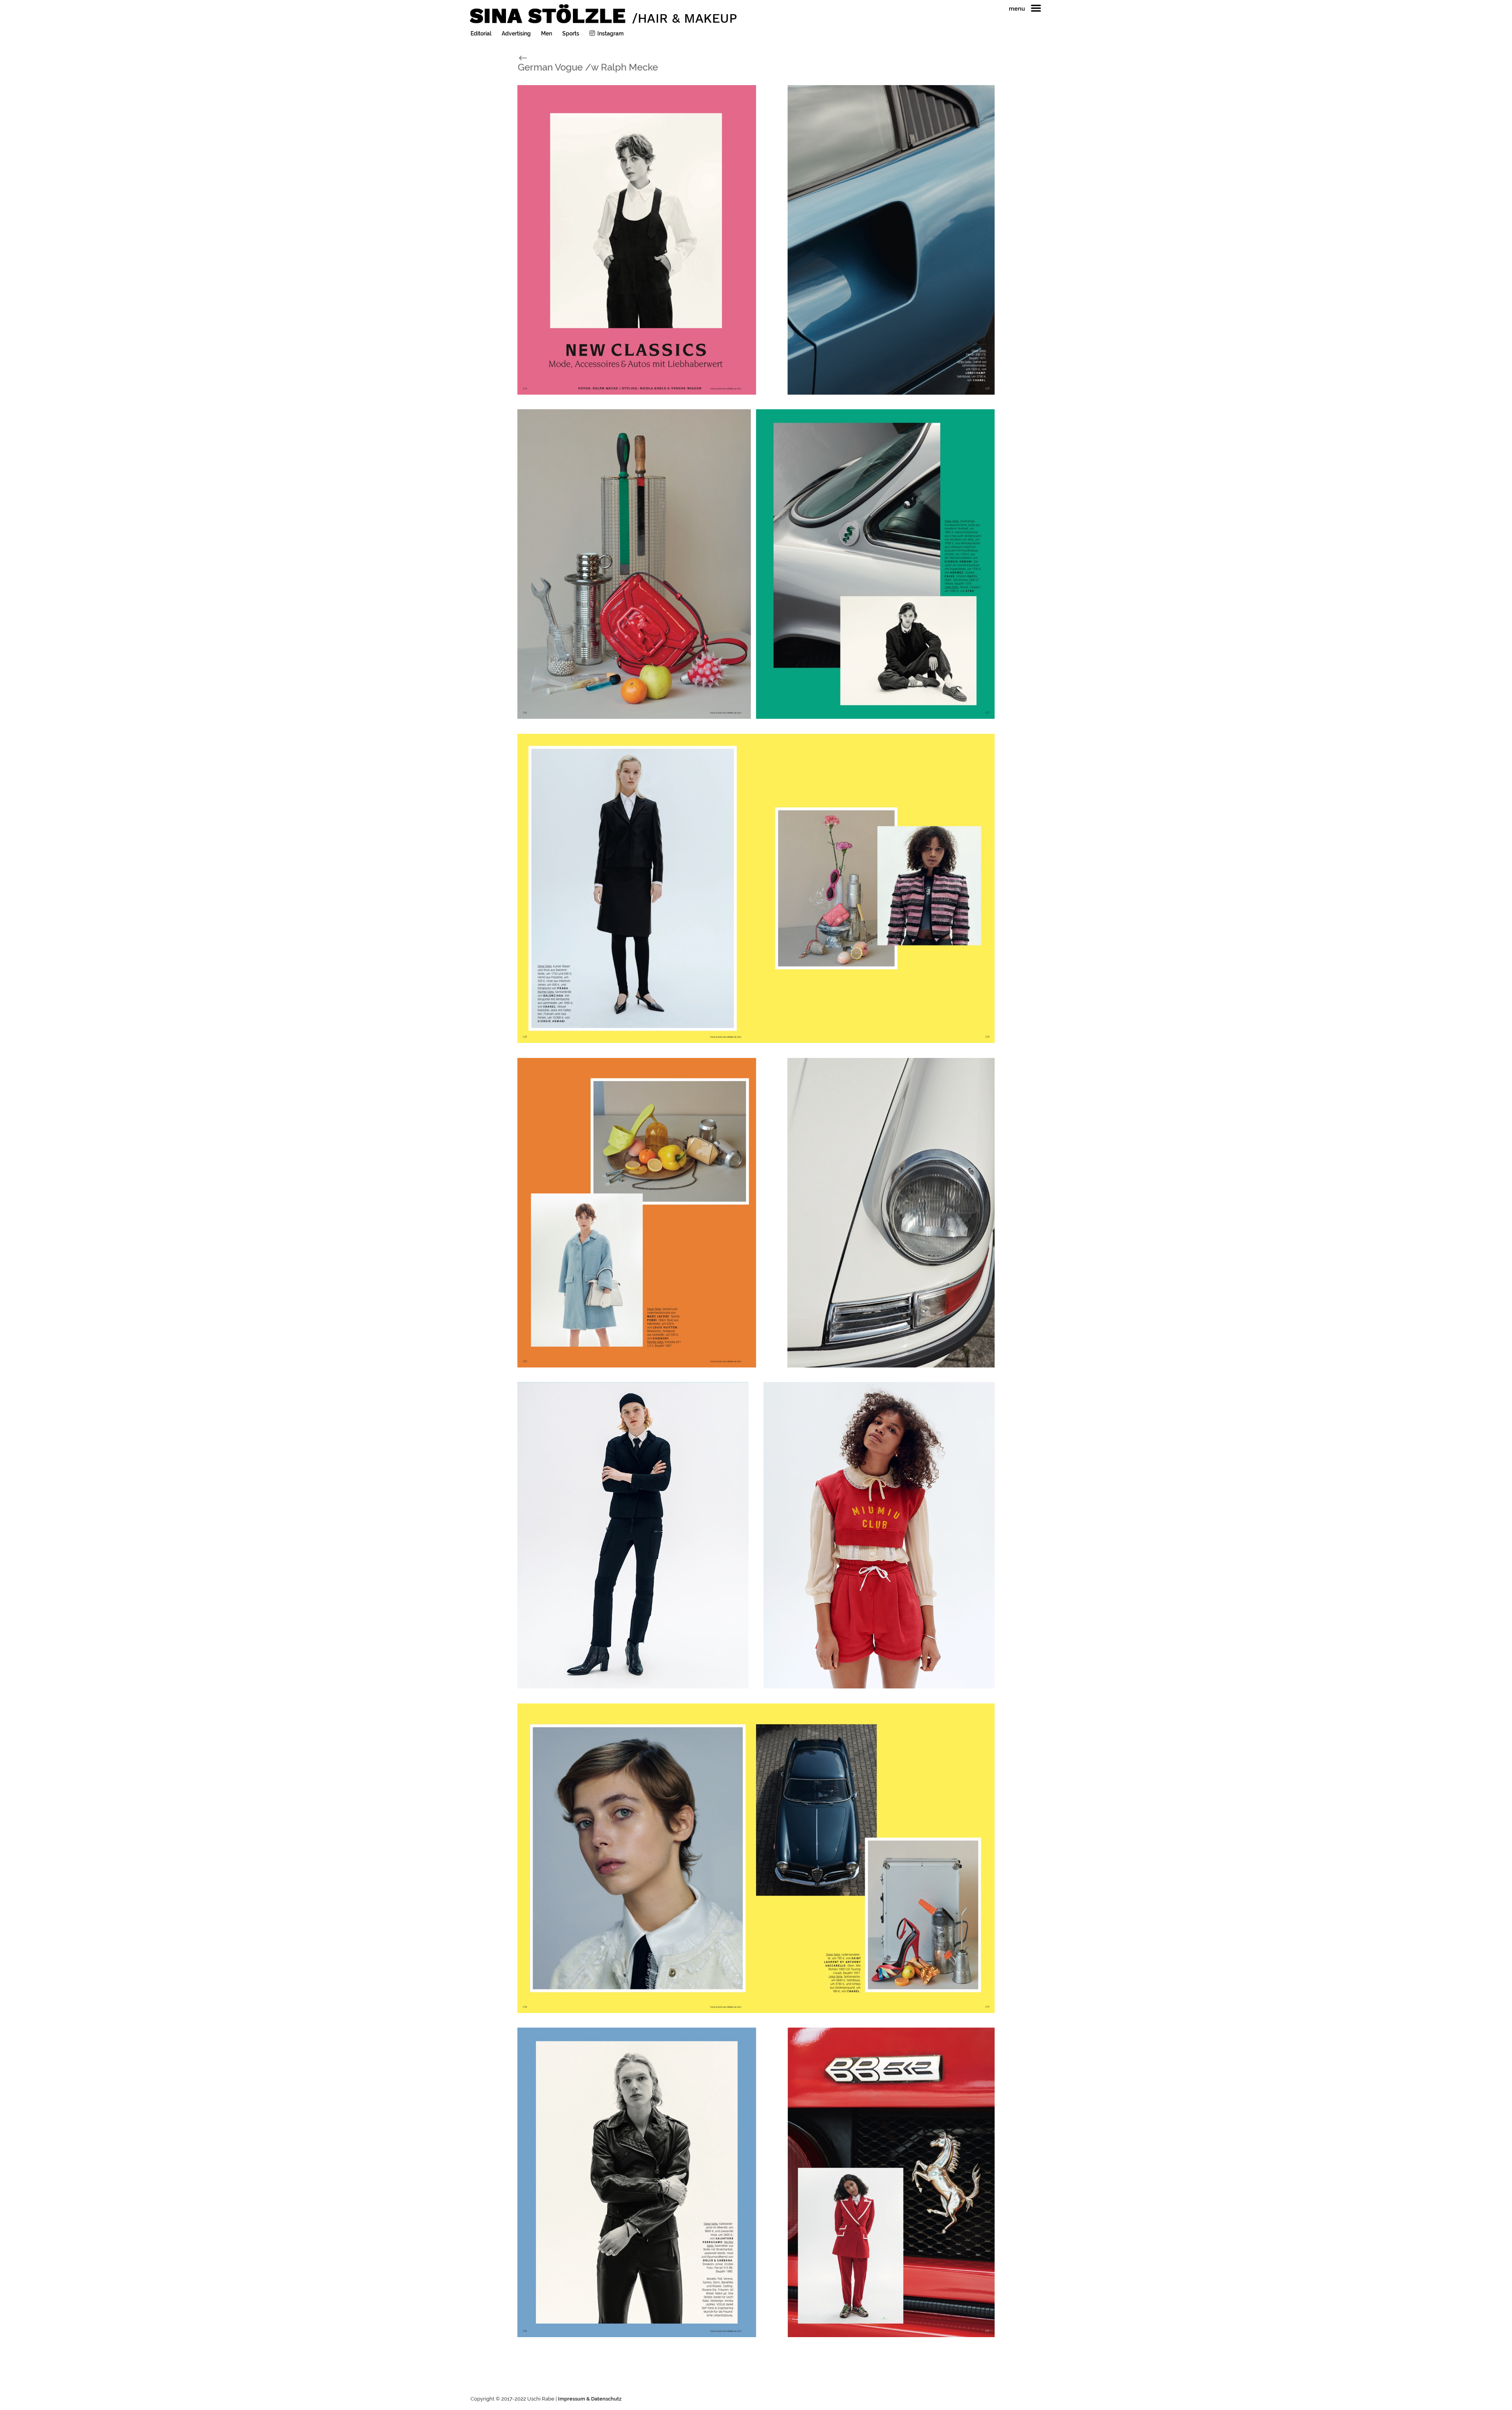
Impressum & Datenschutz (590, 2399)
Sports (571, 34)
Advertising (516, 34)
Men (547, 34)
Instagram (611, 33)
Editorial (481, 34)
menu (1017, 9)
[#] (531, 57)
